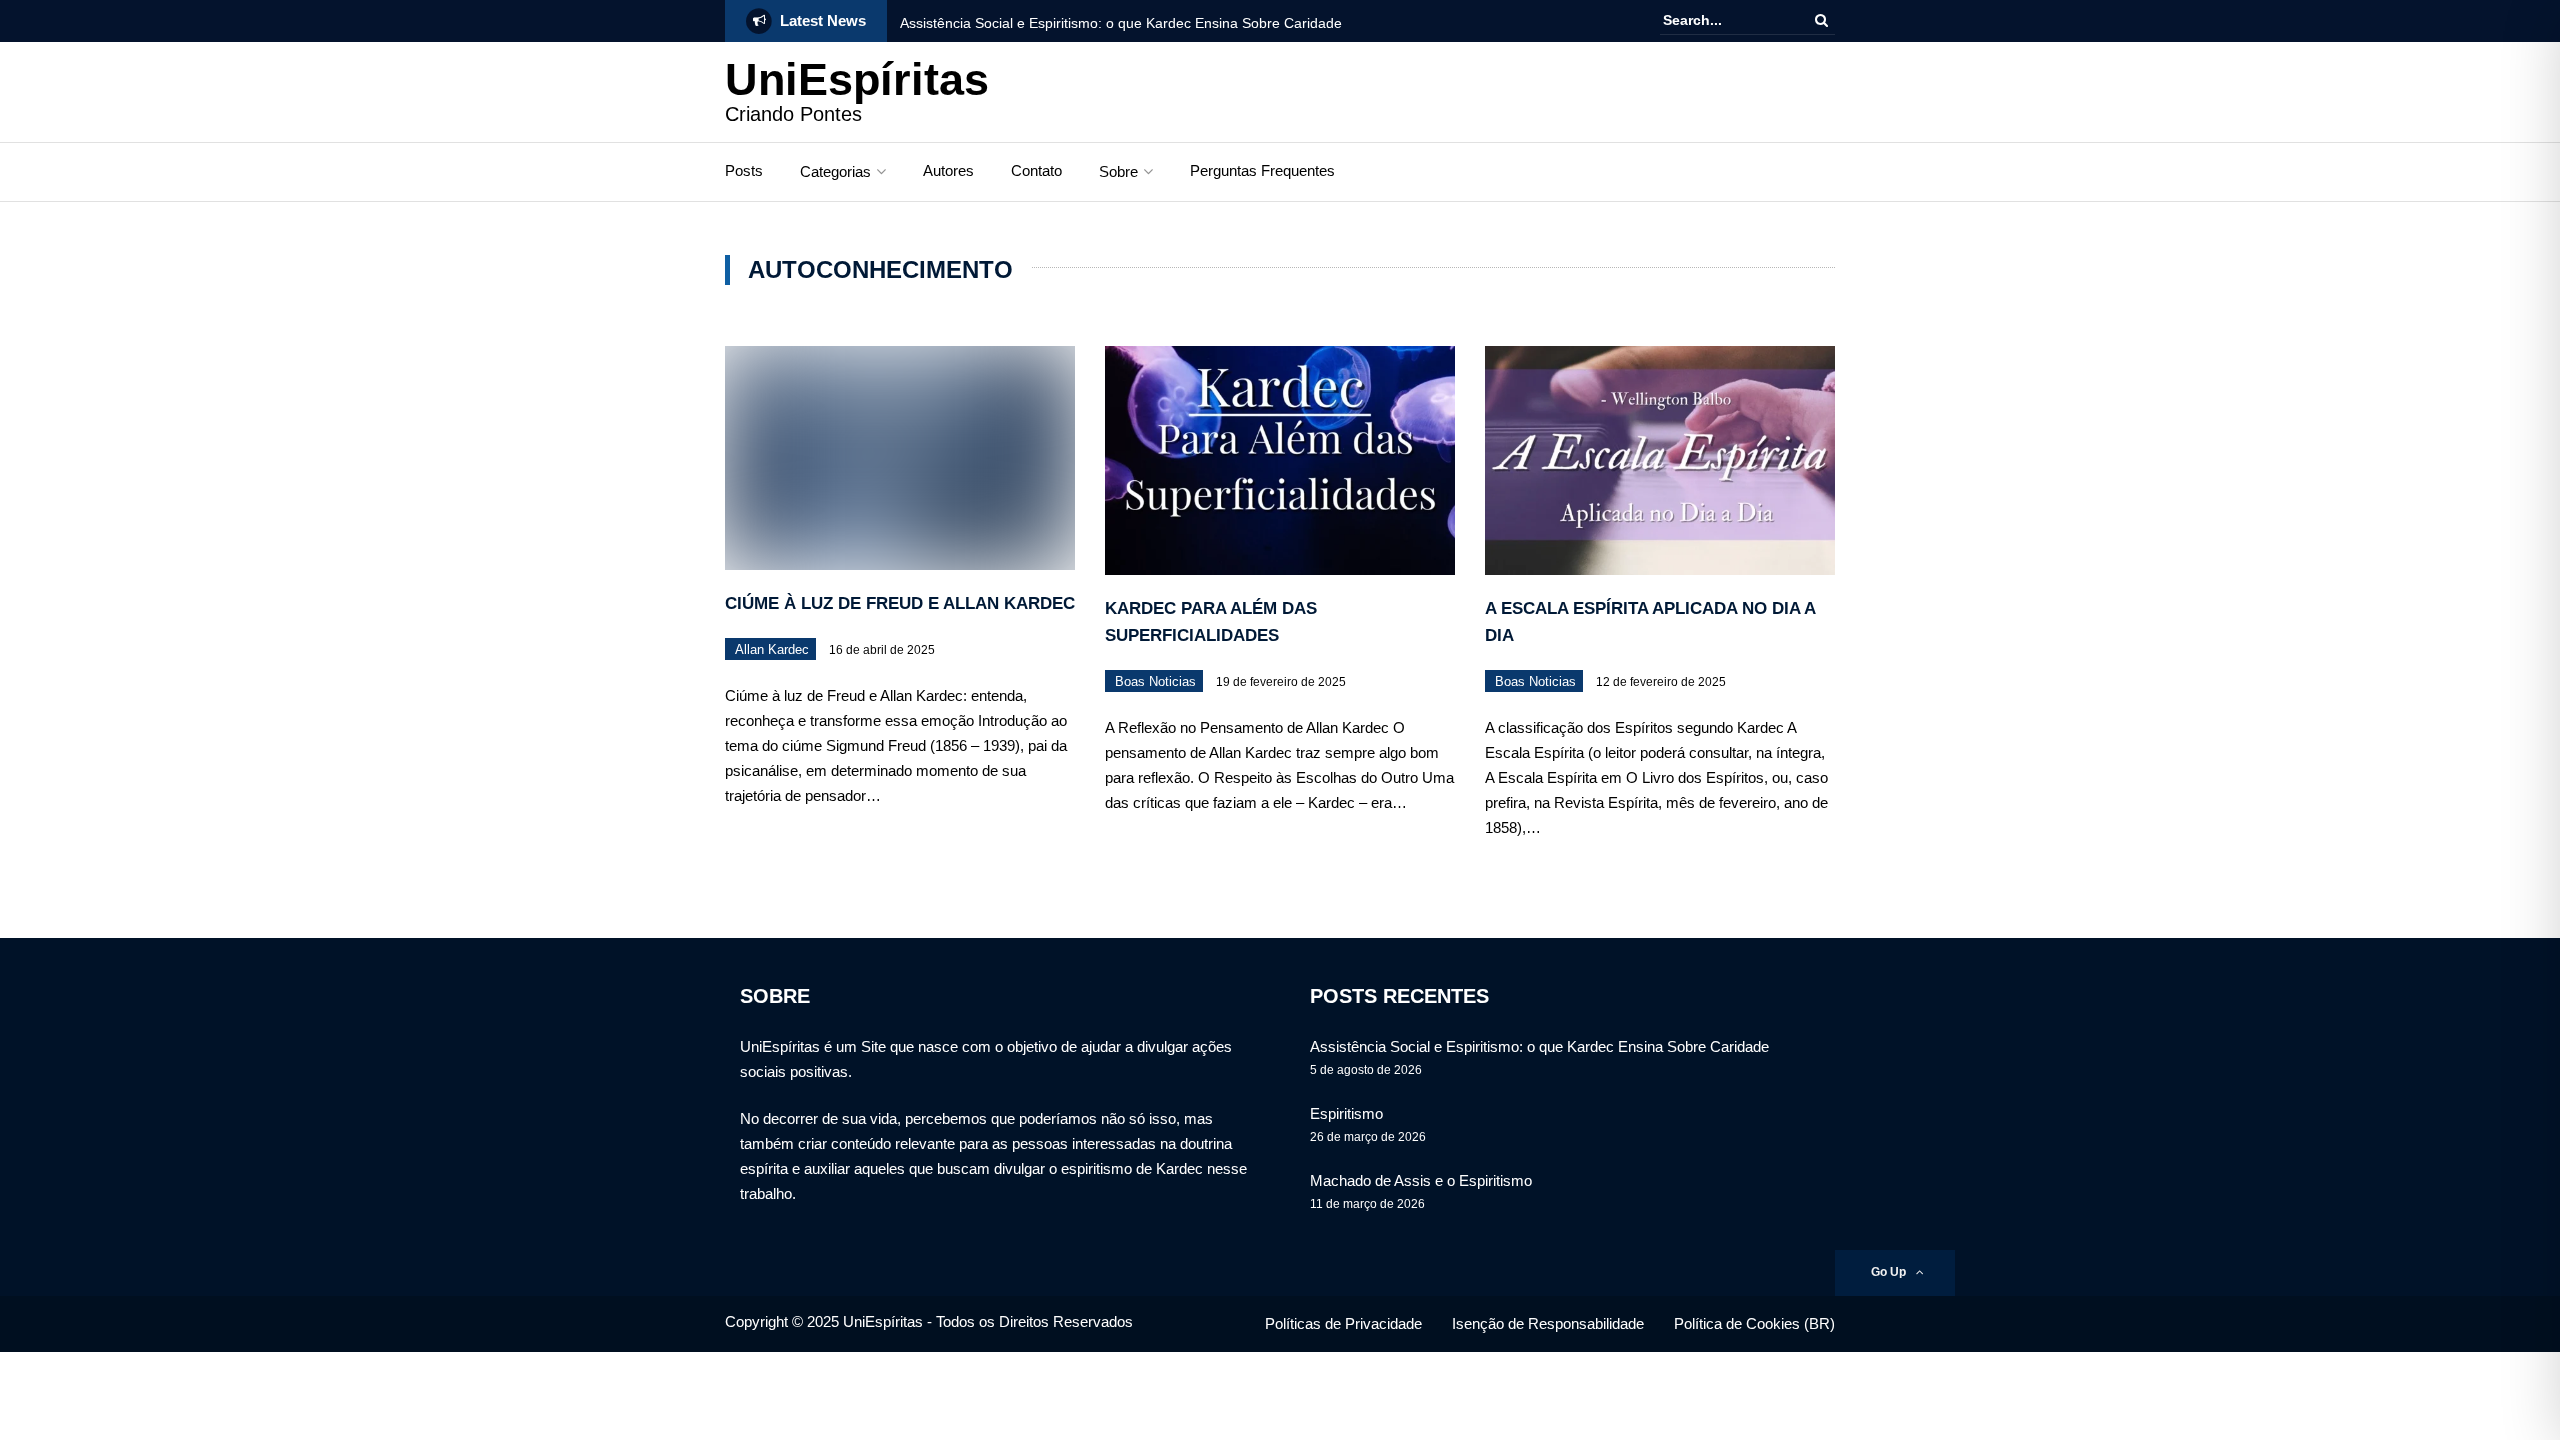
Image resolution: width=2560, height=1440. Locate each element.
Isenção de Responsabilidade (1548, 1323)
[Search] (1821, 20)
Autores (948, 170)
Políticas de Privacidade (1343, 1323)
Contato (1036, 170)
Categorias (835, 171)
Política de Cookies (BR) (1754, 1323)
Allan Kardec (772, 649)
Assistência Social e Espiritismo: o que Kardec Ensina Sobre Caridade (1121, 23)
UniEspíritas (857, 79)
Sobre (1118, 171)
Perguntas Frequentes (1262, 170)
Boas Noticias (1155, 681)
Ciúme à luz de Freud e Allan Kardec (900, 603)
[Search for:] (1724, 20)
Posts (744, 170)
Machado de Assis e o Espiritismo (1421, 1180)
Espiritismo (1346, 1113)
